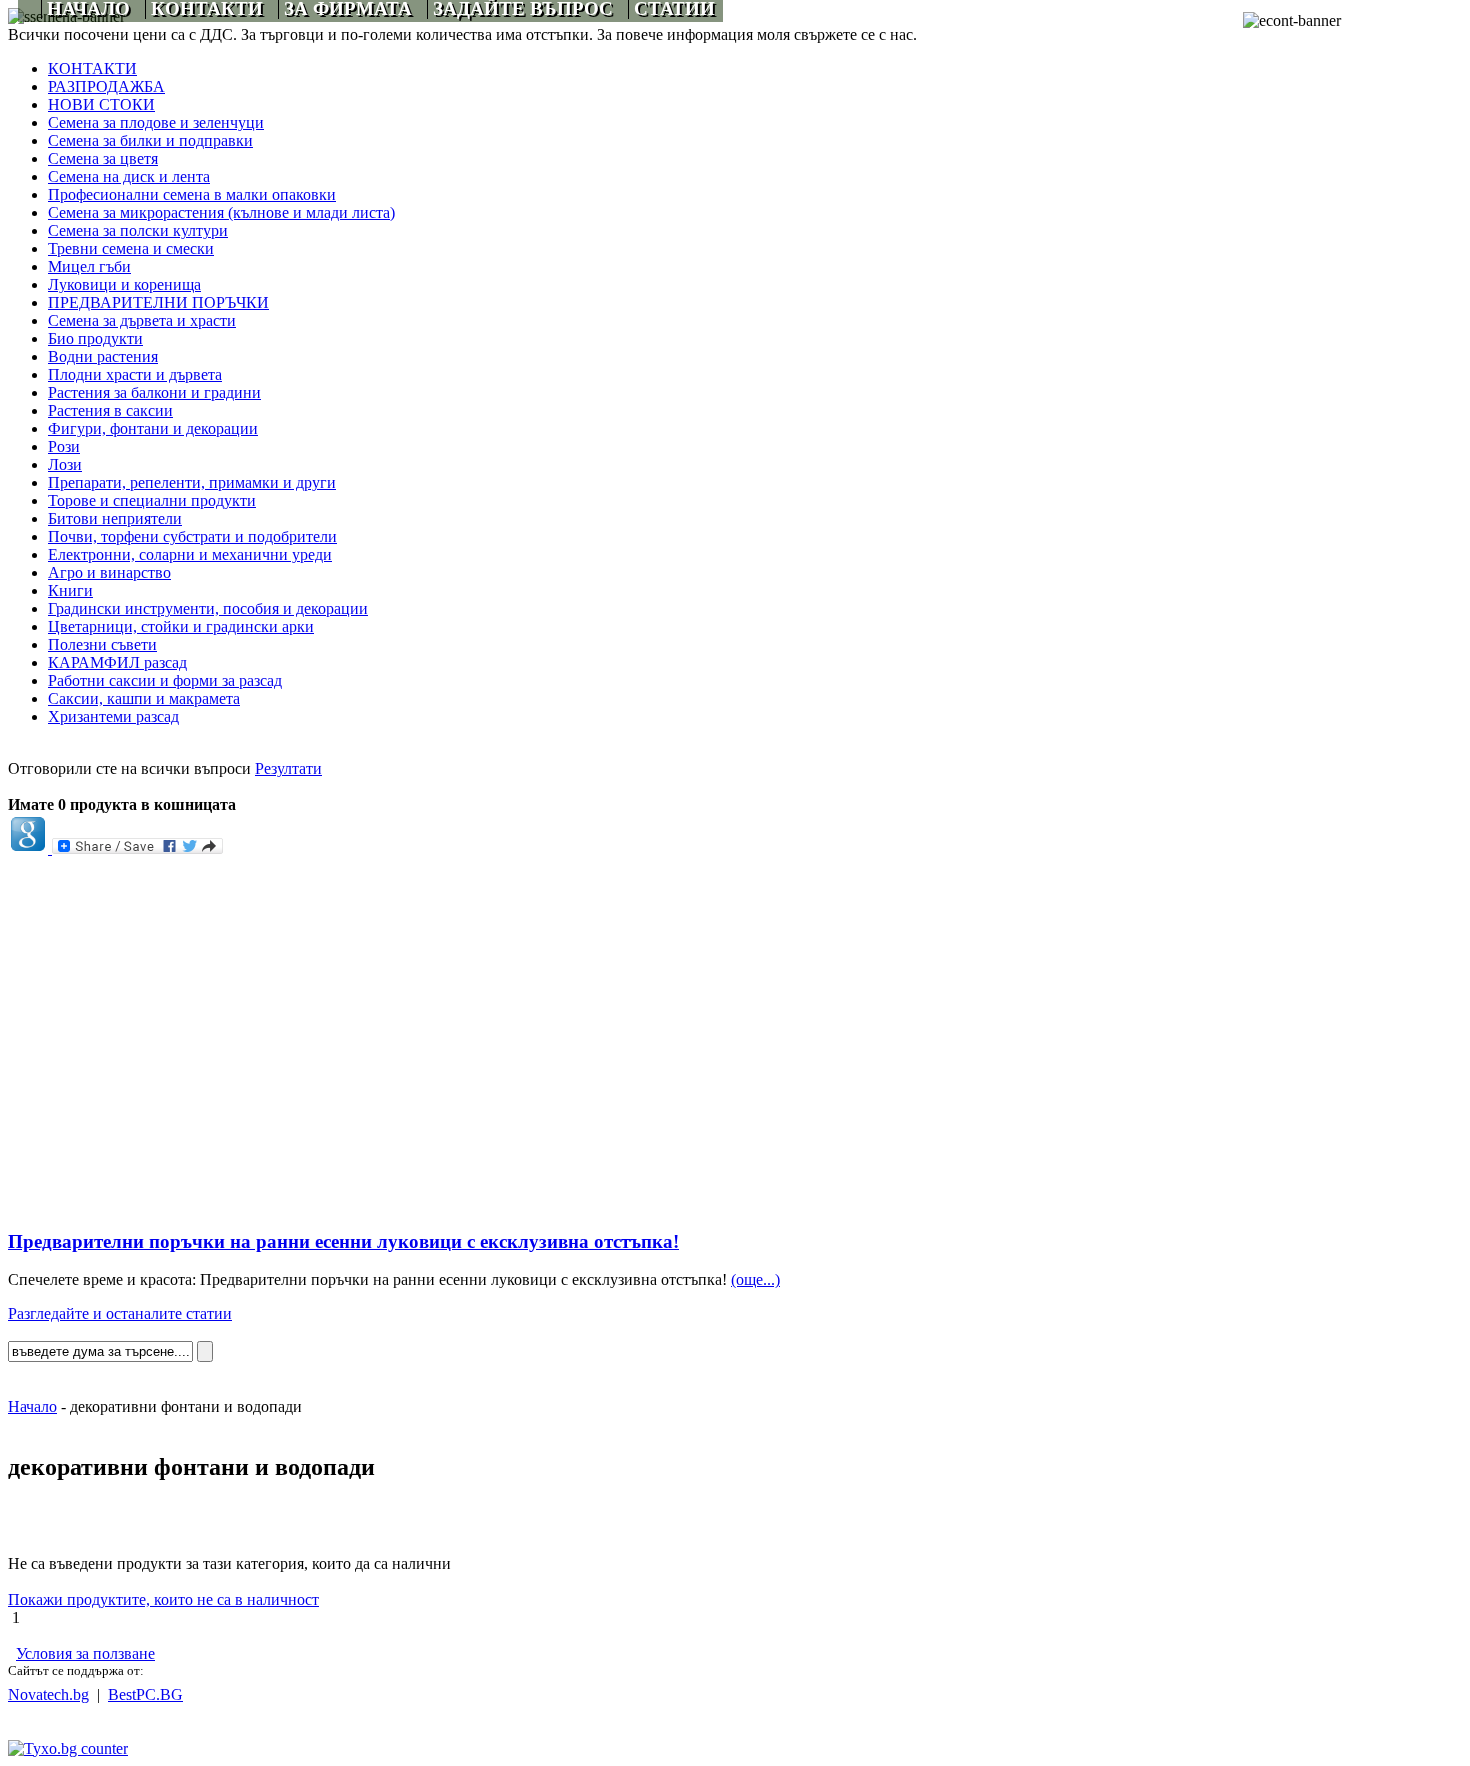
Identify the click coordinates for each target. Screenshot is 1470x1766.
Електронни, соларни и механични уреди (190, 554)
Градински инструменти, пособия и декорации (208, 608)
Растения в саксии (110, 410)
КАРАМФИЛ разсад (117, 662)
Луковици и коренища (124, 284)
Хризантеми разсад (113, 716)
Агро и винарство (109, 572)
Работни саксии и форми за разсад (165, 680)
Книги (70, 590)
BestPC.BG (145, 1694)
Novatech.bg (48, 1694)
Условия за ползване (85, 1653)
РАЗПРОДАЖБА (106, 86)
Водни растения (103, 356)
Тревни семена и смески (131, 248)
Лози (65, 464)
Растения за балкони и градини (154, 392)
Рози (64, 446)
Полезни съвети (102, 644)
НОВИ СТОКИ (101, 104)
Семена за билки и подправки (150, 140)
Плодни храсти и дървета (135, 374)
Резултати (288, 768)
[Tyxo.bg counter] (68, 1748)
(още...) (755, 1279)
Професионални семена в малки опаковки (192, 194)
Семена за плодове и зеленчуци (156, 122)
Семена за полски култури (138, 230)
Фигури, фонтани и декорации (153, 428)
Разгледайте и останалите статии (120, 1313)
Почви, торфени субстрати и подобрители (192, 536)
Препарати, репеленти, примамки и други (192, 482)
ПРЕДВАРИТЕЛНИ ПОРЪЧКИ (158, 302)
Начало (32, 1406)
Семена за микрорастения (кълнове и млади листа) (221, 212)
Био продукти (95, 338)
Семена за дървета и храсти (142, 320)
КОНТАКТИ (92, 68)
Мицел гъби (89, 266)
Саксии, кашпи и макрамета (144, 698)
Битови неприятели (115, 518)
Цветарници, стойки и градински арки (181, 626)
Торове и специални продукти (152, 500)
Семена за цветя (103, 158)
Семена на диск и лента (129, 176)
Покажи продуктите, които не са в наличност (163, 1599)
